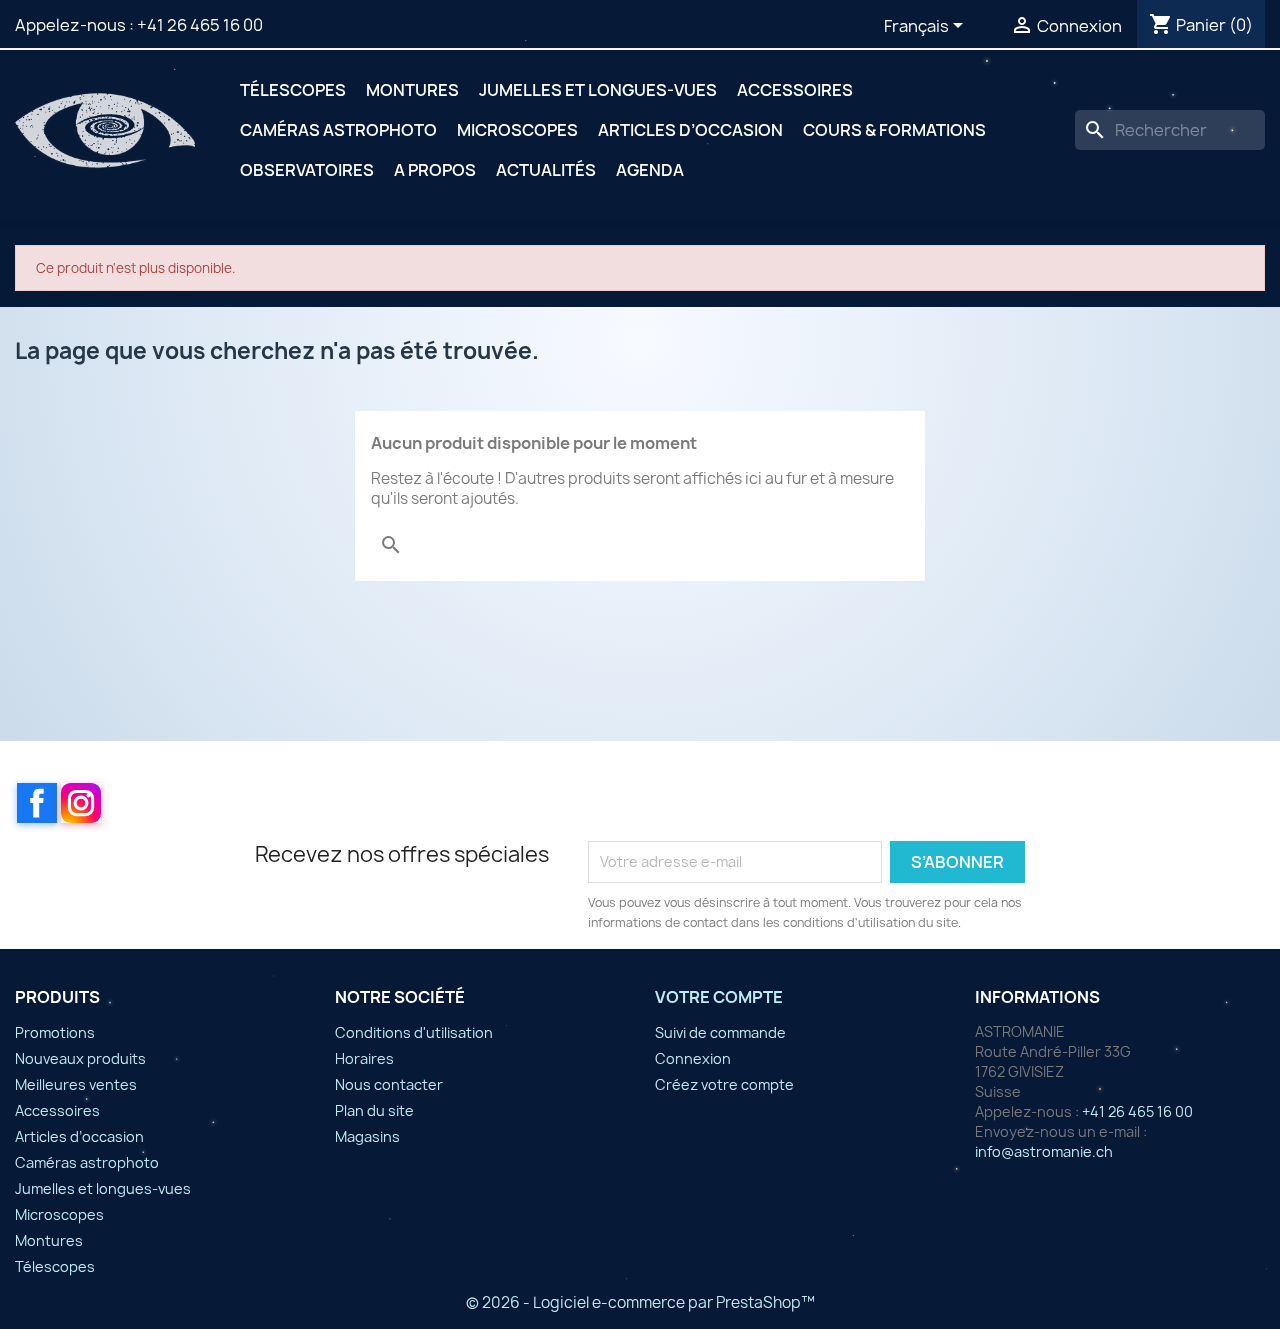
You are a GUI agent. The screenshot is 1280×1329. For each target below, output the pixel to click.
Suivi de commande (720, 1032)
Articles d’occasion (690, 130)
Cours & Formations (894, 130)
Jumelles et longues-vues (598, 90)
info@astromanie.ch (1044, 1151)
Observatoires (307, 170)
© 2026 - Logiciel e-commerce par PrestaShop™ (640, 1302)
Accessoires (795, 90)
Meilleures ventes (76, 1084)
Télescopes (293, 90)
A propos (435, 170)
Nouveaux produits (80, 1058)
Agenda (650, 170)
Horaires (364, 1058)
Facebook (37, 803)
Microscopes (517, 130)
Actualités (546, 170)
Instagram (81, 803)
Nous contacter (389, 1084)
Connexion (693, 1058)
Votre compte (719, 997)
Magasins (367, 1136)
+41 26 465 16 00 (200, 25)
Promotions (55, 1032)
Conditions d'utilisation (414, 1032)
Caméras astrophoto (338, 130)
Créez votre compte (724, 1084)
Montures (412, 90)
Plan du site (374, 1110)
